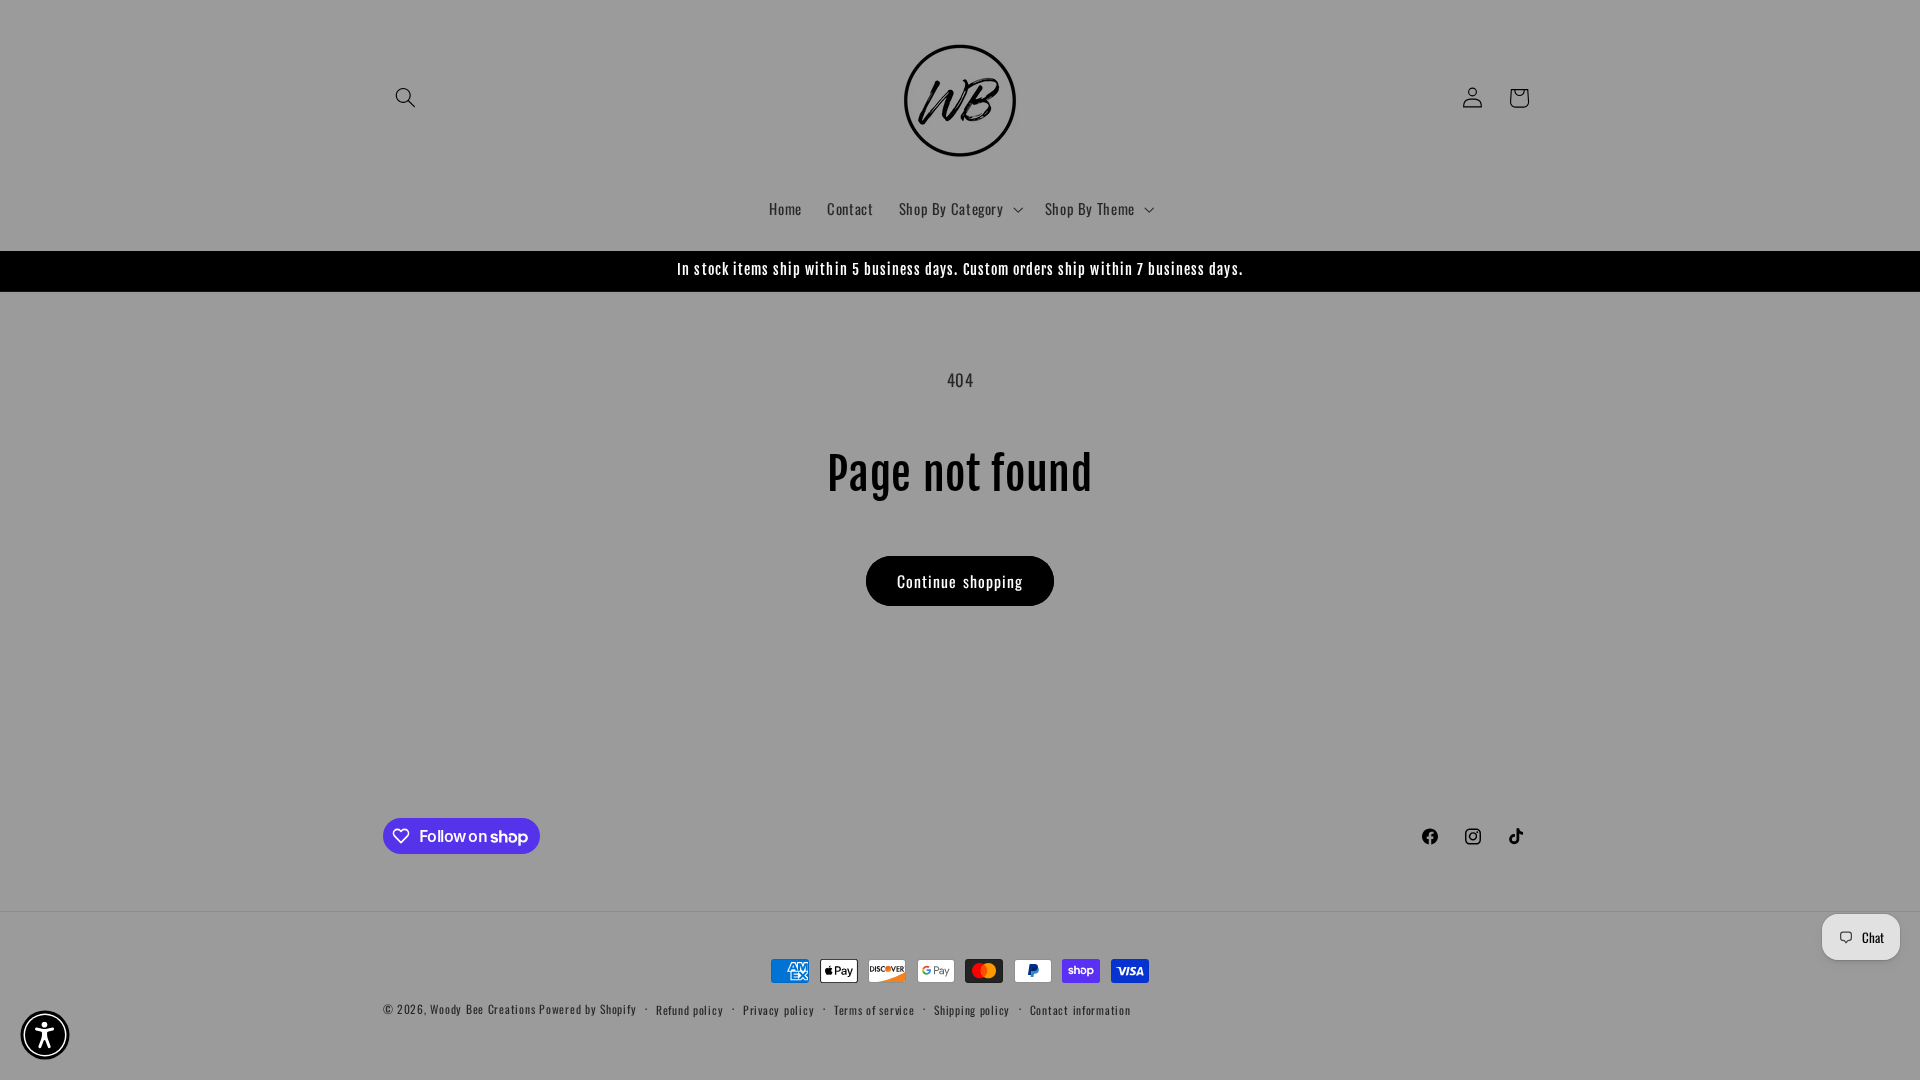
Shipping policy (972, 1009)
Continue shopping (960, 581)
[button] (406, 98)
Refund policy (690, 1009)
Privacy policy (778, 1009)
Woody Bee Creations (482, 1008)
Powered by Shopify (587, 1008)
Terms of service (874, 1009)
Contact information (1080, 1009)
